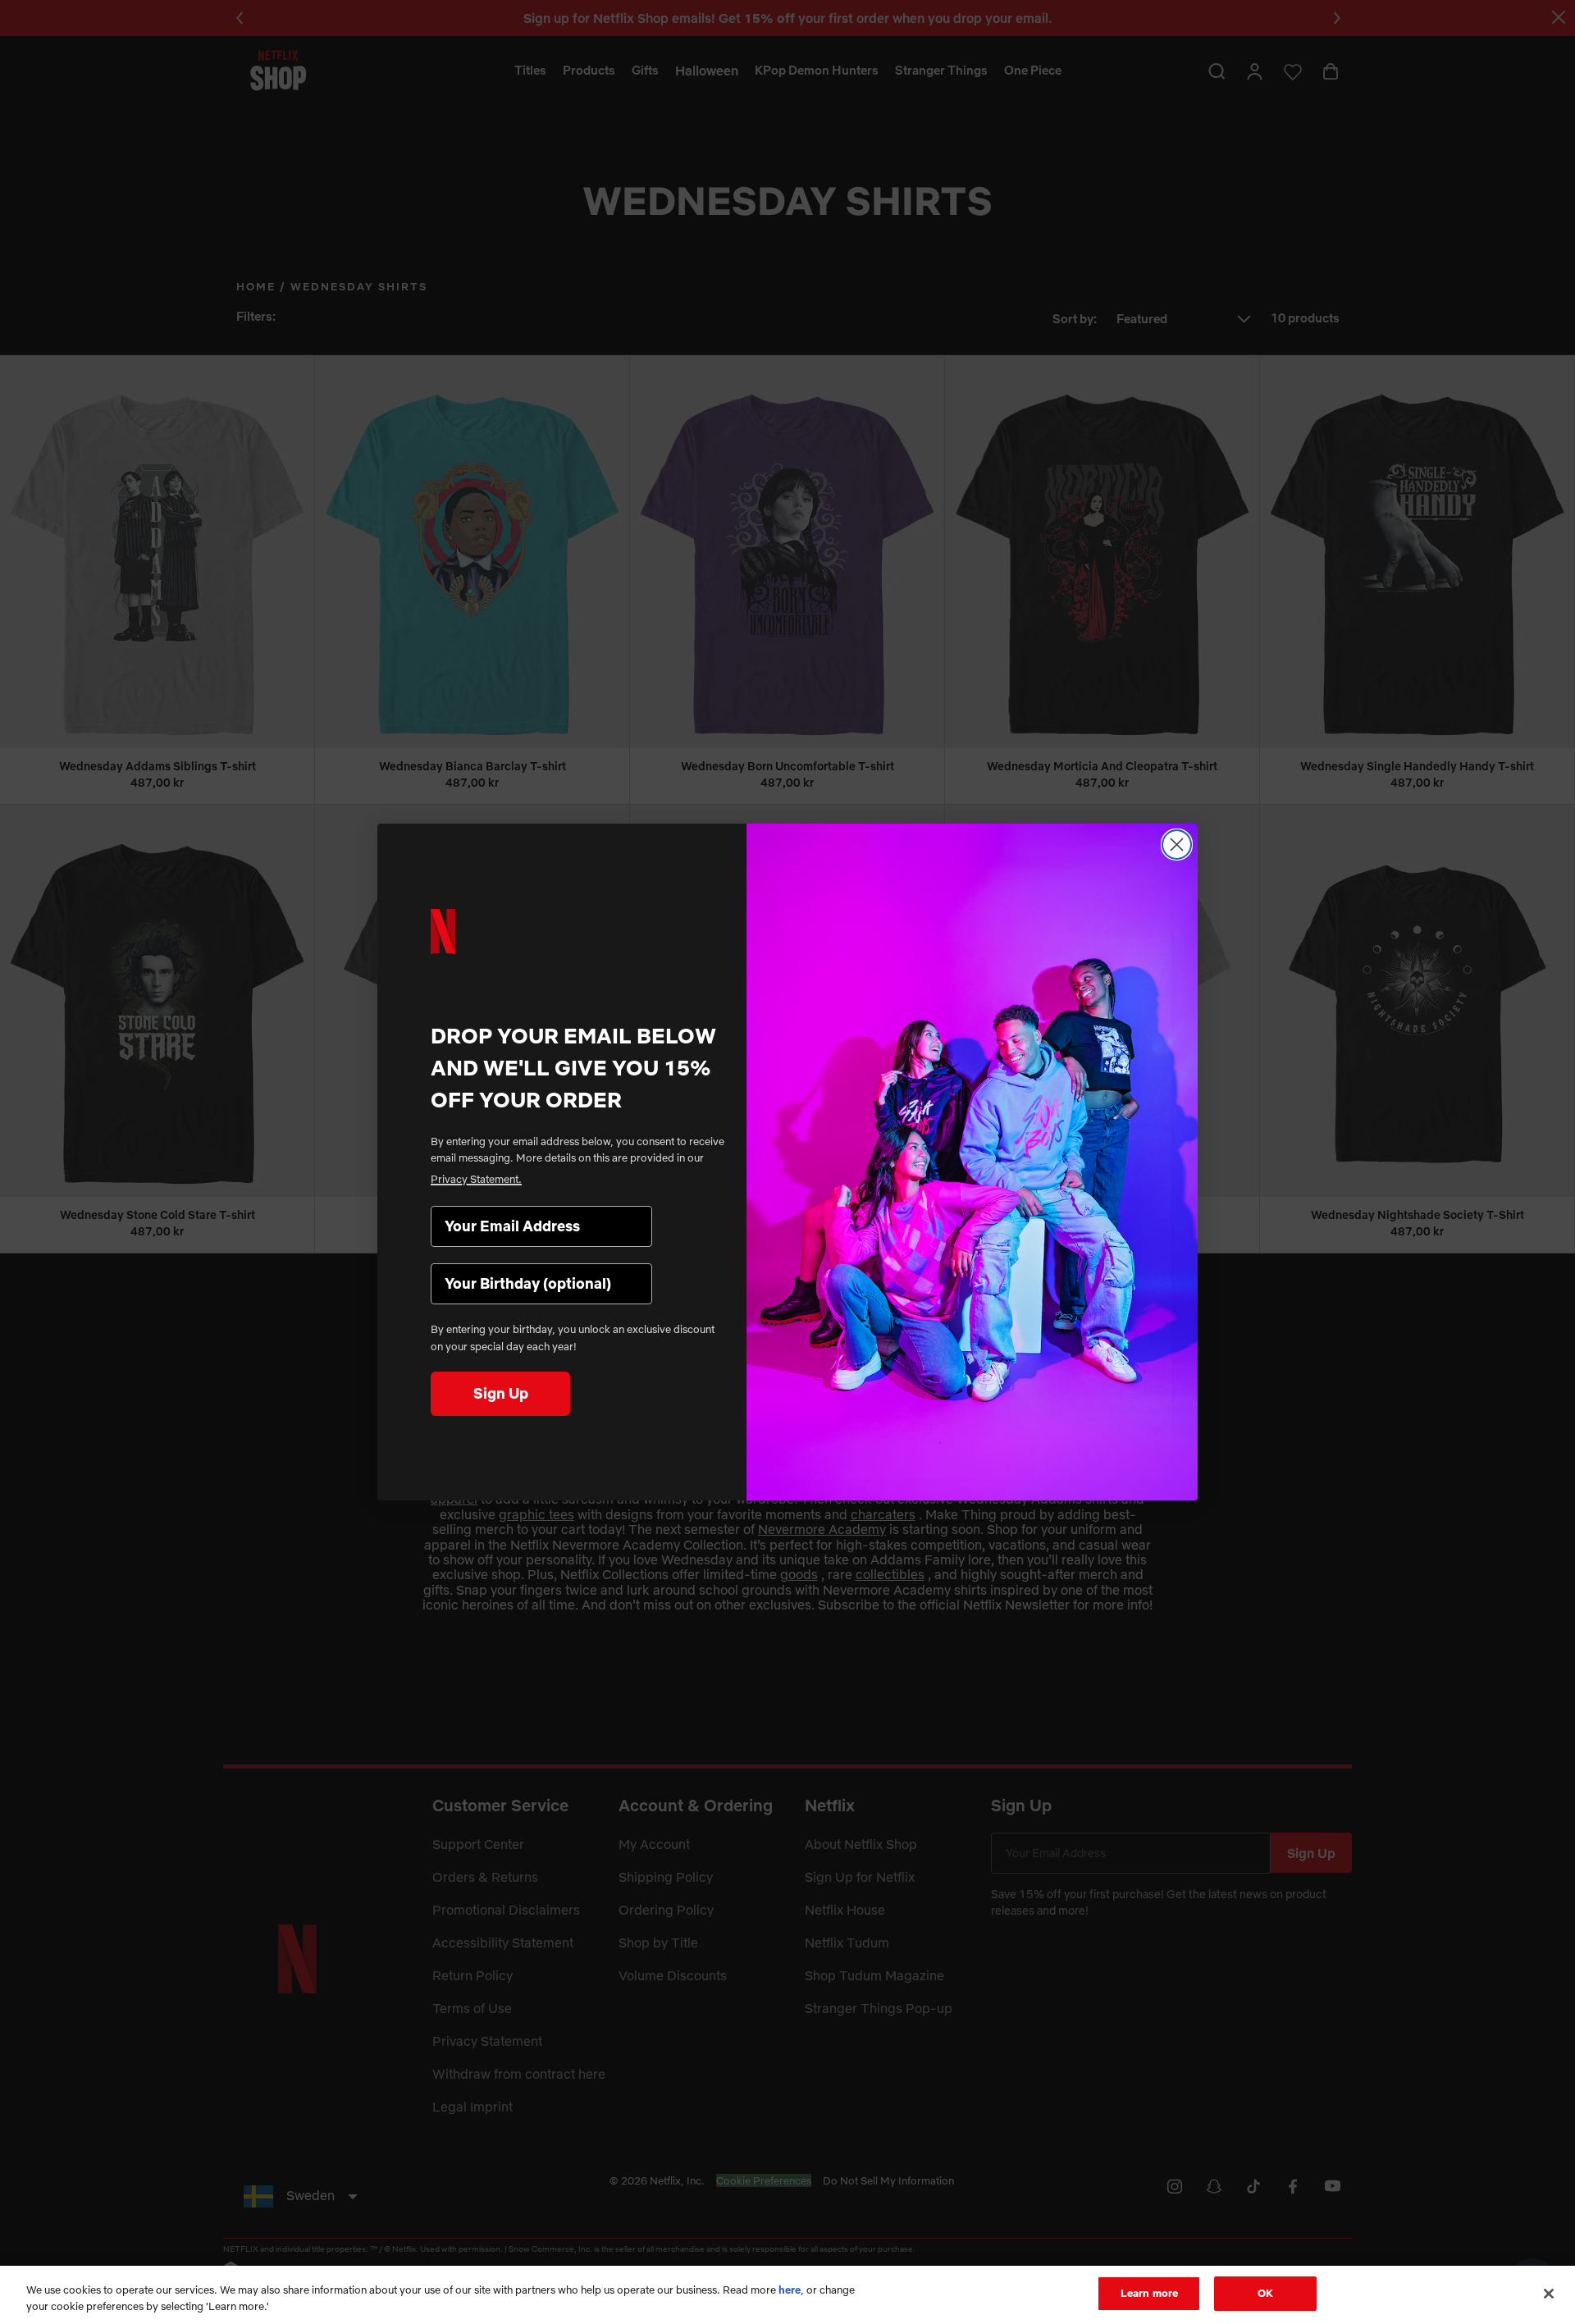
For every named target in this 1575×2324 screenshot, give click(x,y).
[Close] (1549, 2294)
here (790, 2290)
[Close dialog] (1177, 845)
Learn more (1149, 2293)
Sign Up (501, 1393)
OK (1265, 2293)
